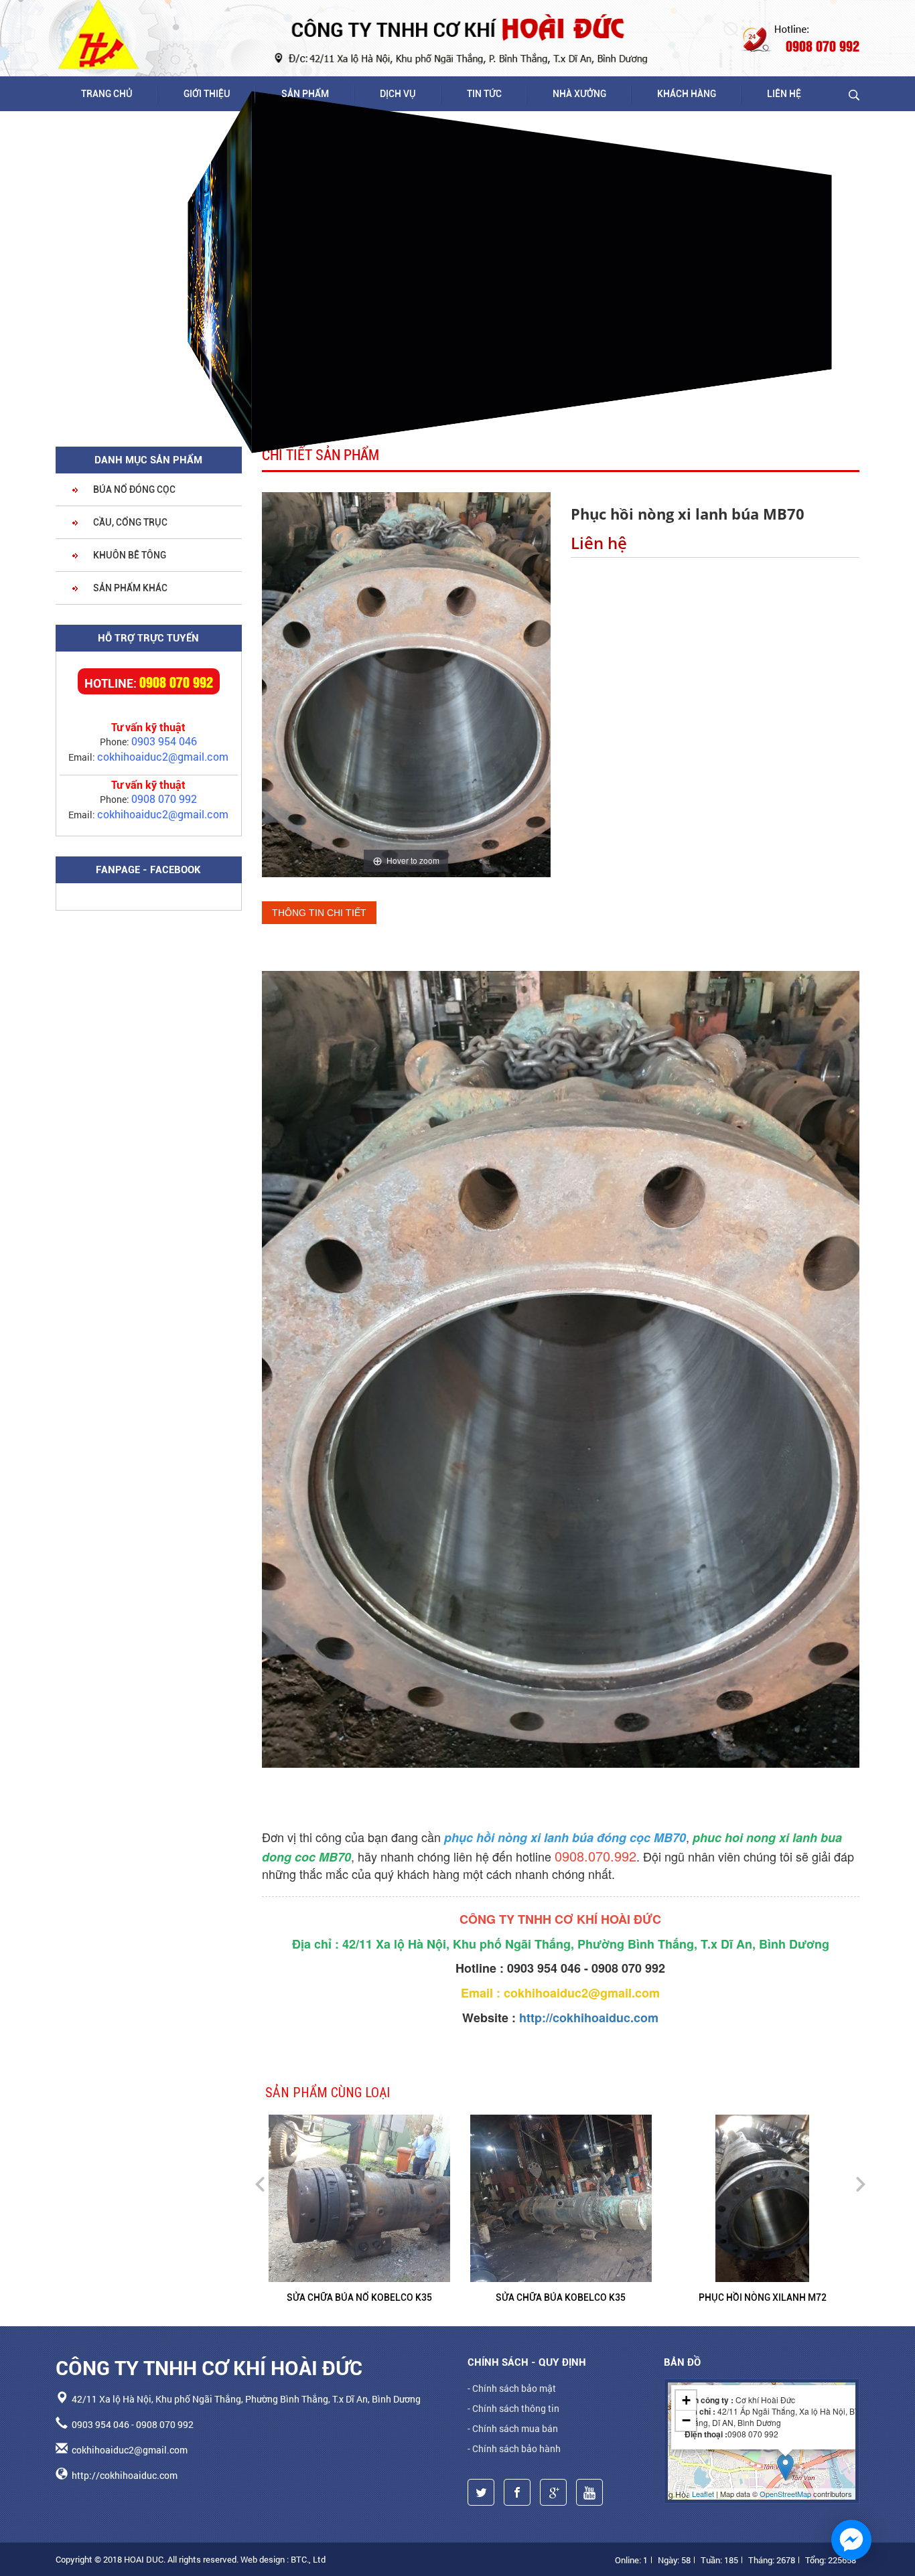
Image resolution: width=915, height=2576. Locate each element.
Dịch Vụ (398, 94)
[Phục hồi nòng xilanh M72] (763, 2196)
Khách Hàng (687, 94)
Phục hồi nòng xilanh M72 (763, 2297)
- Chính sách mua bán (513, 2428)
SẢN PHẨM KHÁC (129, 588)
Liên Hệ (784, 94)
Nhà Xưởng (579, 94)
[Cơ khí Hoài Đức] (99, 34)
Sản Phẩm (305, 94)
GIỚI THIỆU (207, 94)
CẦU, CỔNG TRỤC (129, 522)
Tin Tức (484, 94)
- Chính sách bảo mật (512, 2388)
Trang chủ (107, 94)
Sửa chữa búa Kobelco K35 (561, 2297)
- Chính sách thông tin (513, 2408)
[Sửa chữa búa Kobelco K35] (619, 2196)
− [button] (686, 2420)
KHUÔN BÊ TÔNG (129, 555)
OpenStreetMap (785, 2494)
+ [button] (686, 2400)
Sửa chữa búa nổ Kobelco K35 (359, 2297)
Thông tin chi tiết (319, 913)
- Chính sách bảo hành (514, 2448)
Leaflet (703, 2494)
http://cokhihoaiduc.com (589, 2018)
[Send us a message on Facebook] (851, 2540)
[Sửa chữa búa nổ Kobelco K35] (417, 2196)
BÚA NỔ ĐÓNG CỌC (133, 489)
